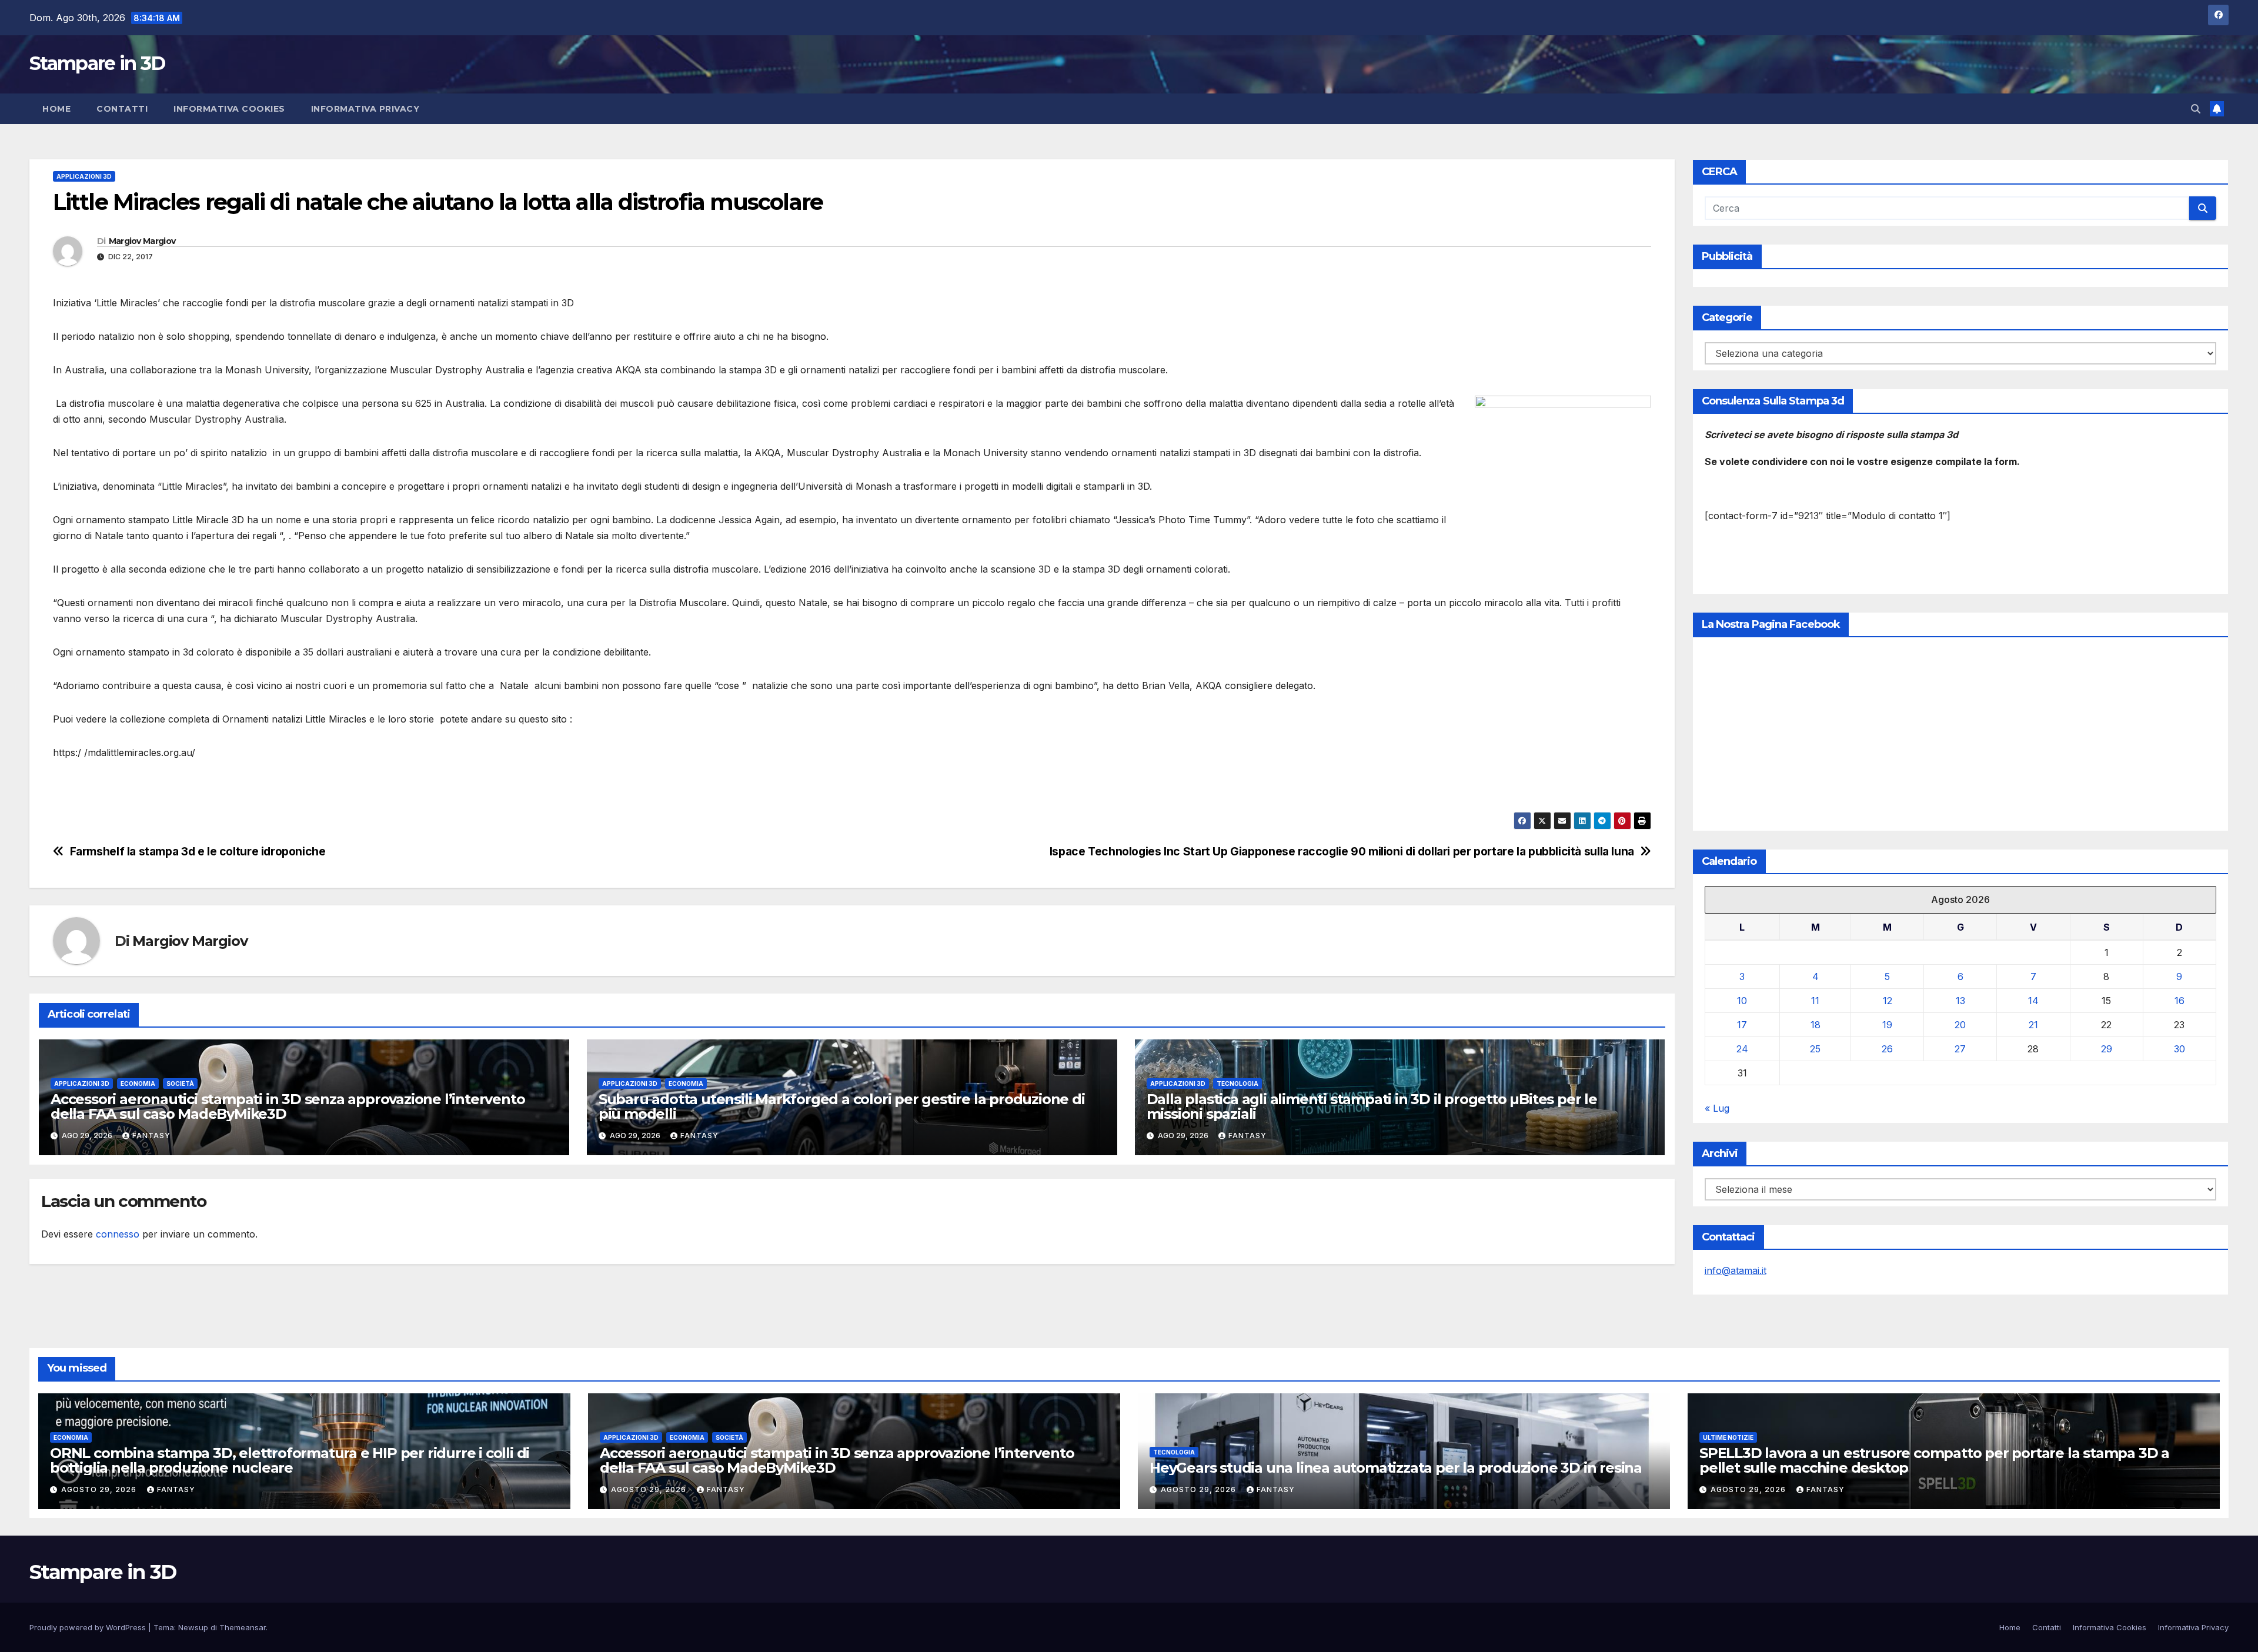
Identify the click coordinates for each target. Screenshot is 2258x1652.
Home (56, 109)
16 (2179, 1001)
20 (1960, 1025)
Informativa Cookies (229, 109)
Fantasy (151, 1136)
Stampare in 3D (97, 63)
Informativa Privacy (365, 109)
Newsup (193, 1627)
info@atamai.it (1736, 1270)
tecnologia (1237, 1084)
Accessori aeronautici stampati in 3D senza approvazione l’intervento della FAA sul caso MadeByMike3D (288, 1106)
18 (1816, 1025)
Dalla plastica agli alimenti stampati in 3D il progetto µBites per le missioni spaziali (1372, 1106)
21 (2033, 1025)
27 (1960, 1049)
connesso (118, 1234)
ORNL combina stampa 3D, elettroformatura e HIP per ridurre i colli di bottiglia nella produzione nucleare (290, 1460)
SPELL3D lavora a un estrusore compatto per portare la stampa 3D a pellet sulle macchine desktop (1934, 1460)
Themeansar (243, 1627)
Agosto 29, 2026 (100, 1489)
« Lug (1717, 1108)
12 (1888, 1001)
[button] (2196, 109)
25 (1815, 1049)
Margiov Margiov (142, 241)
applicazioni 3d (84, 176)
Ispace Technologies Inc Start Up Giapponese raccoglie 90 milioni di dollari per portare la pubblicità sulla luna (1342, 852)
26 (1887, 1049)
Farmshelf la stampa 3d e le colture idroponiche (198, 852)
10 (1742, 1001)
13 (1960, 1001)
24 (1742, 1049)
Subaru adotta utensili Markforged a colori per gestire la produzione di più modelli (842, 1106)
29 (2107, 1049)
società (180, 1084)
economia (138, 1084)
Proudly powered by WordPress (89, 1627)
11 (1815, 1001)
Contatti (122, 109)
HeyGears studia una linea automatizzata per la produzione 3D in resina (1396, 1468)
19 (1887, 1025)
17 (1742, 1025)
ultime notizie (1728, 1437)
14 (2033, 1001)
